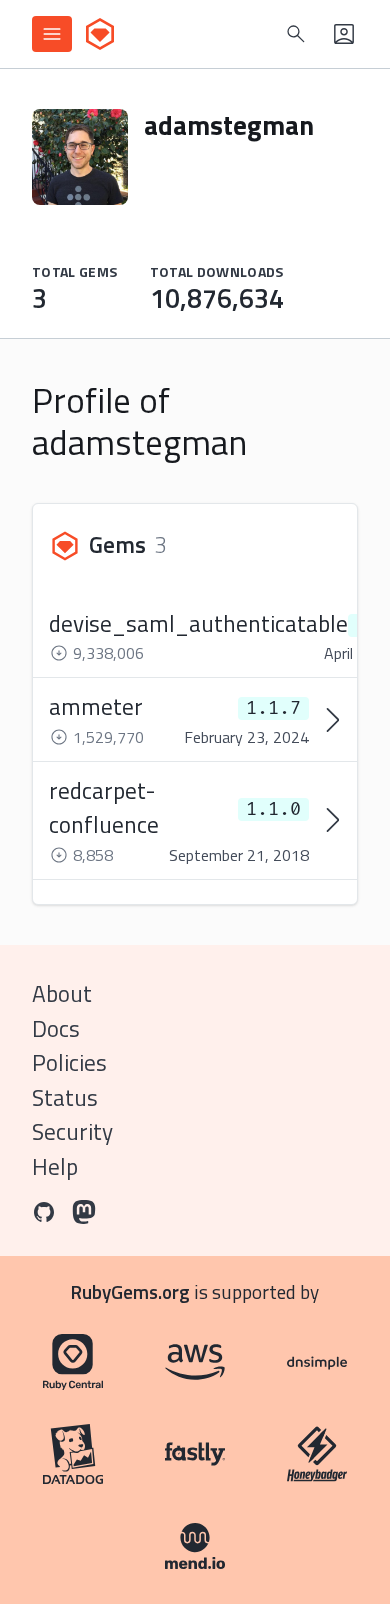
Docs (56, 1028)
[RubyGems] (100, 34)
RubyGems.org (130, 1291)
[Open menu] (52, 34)
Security (72, 1131)
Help (55, 1166)
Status (65, 1097)
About (62, 993)
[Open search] (296, 34)
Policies (69, 1062)
